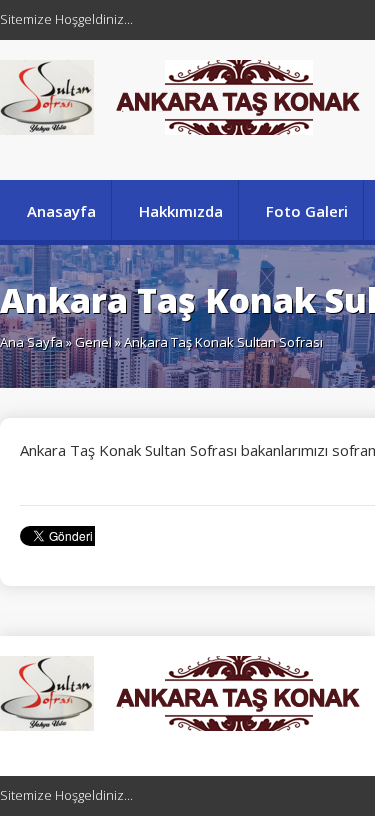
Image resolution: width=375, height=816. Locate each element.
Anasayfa (61, 211)
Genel (93, 342)
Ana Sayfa (31, 342)
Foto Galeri (307, 211)
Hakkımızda (181, 211)
